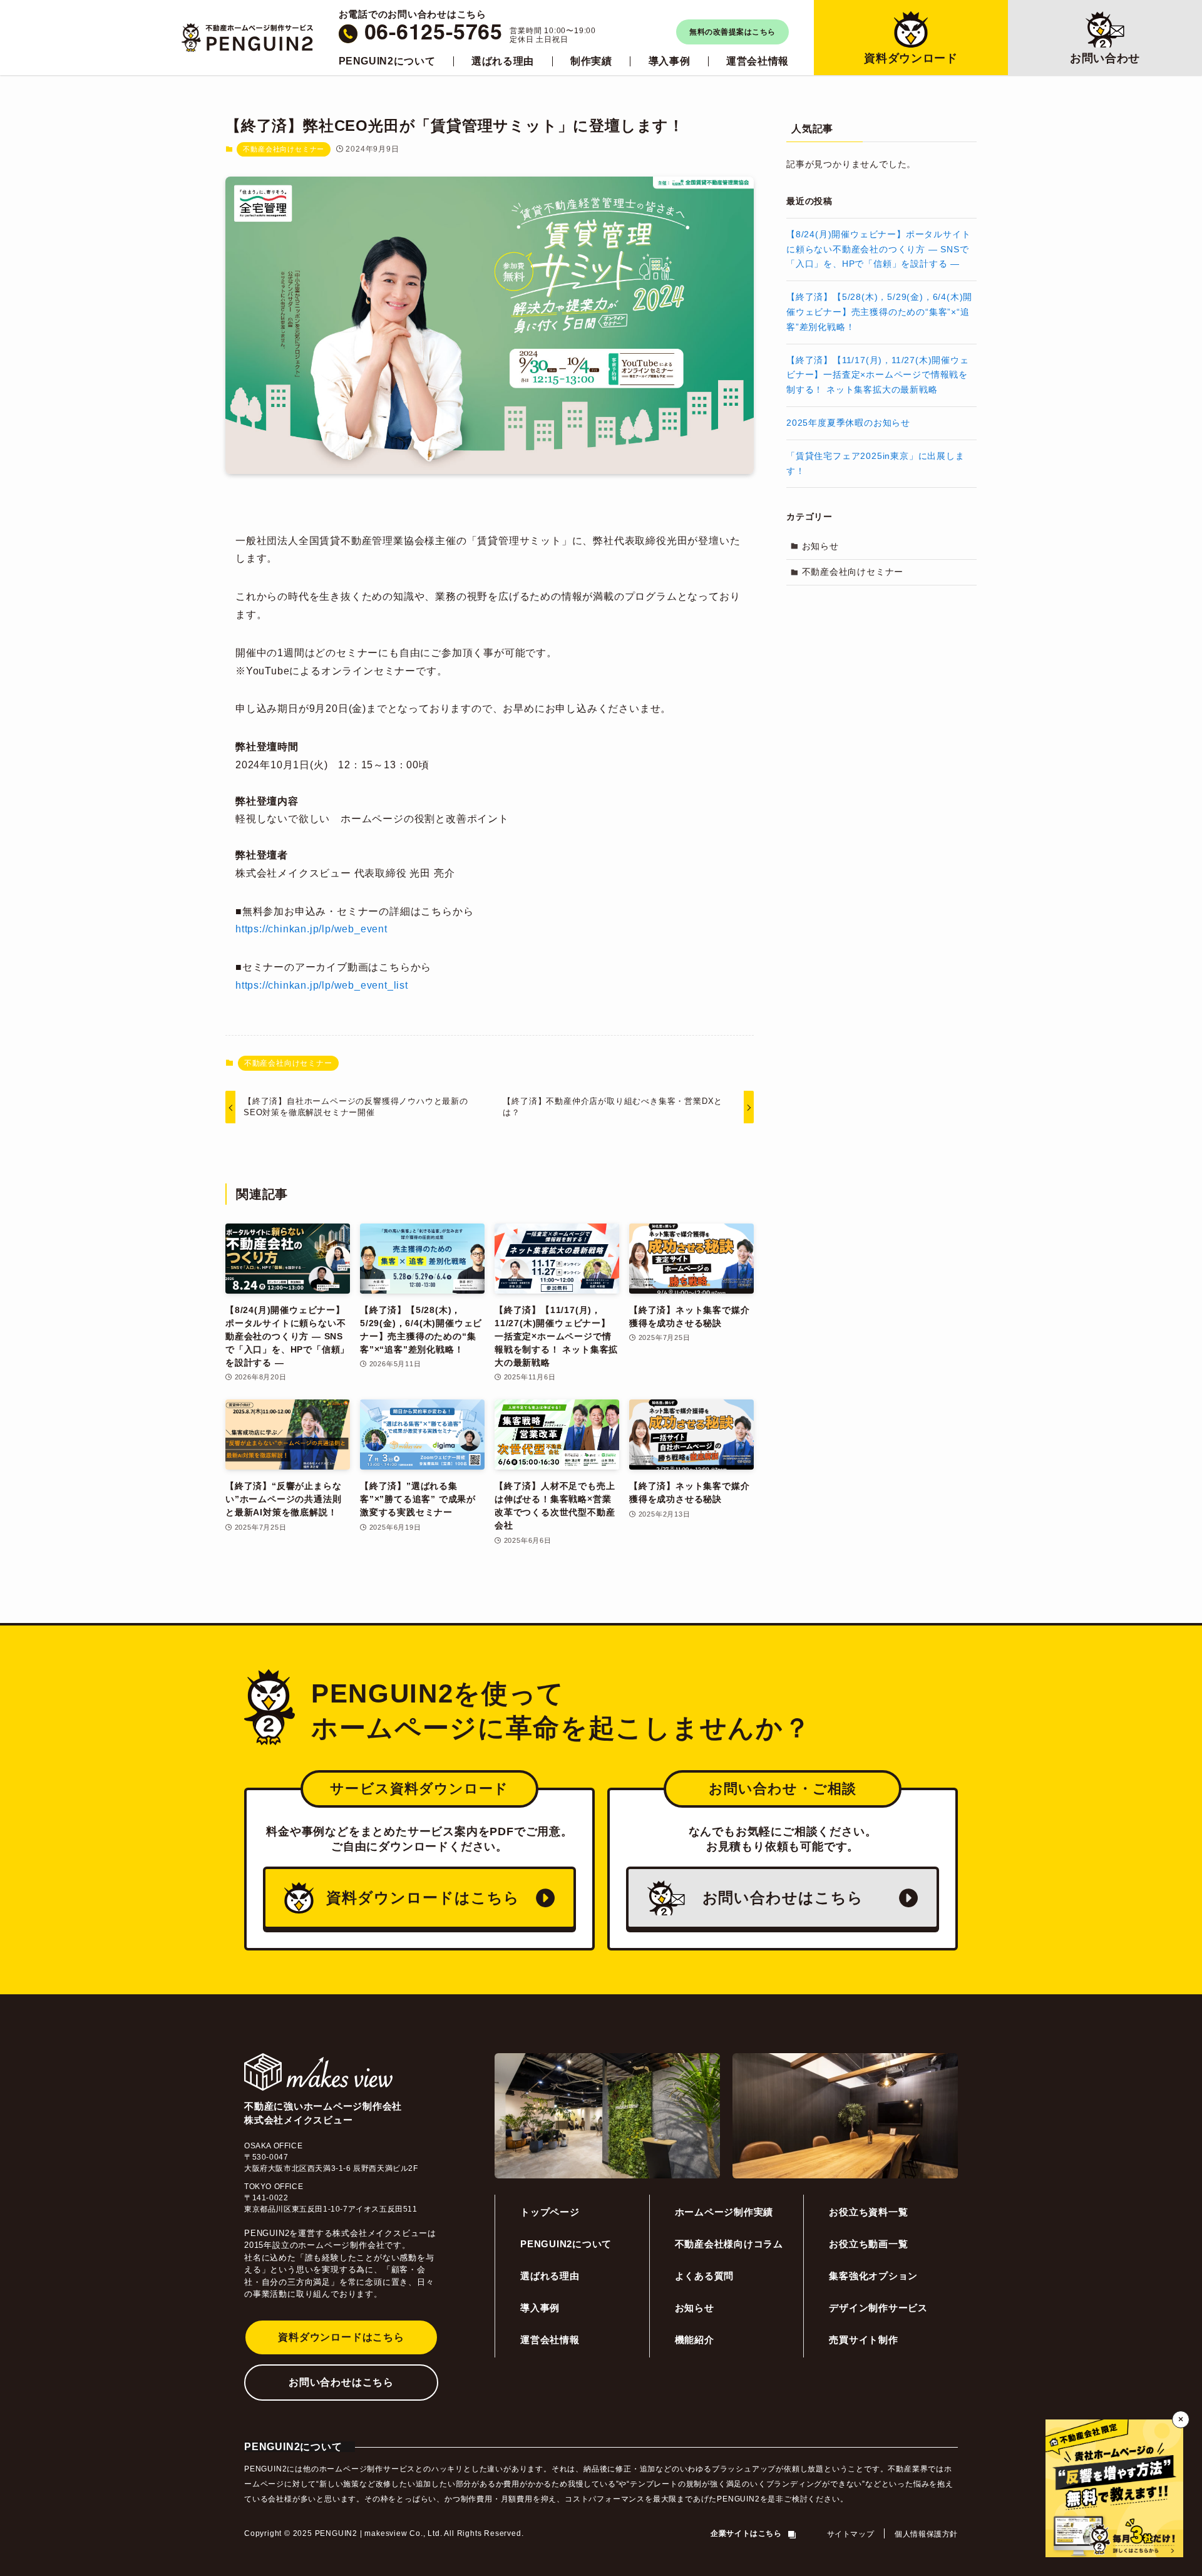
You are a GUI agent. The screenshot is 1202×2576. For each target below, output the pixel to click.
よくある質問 (705, 2276)
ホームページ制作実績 (724, 2212)
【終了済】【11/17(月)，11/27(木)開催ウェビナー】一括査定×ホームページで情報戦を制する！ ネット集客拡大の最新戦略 (878, 375)
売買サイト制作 (863, 2340)
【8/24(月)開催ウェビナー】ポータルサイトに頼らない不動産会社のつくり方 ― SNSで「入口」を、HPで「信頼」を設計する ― (878, 249)
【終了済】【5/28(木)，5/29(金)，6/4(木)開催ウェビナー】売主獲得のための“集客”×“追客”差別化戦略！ (879, 312)
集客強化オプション (873, 2276)
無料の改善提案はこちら (732, 32)
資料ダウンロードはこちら (341, 2337)
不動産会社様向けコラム (729, 2244)
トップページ (550, 2212)
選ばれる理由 (503, 61)
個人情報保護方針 (926, 2534)
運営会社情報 (758, 61)
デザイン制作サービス (878, 2308)
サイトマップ (851, 2534)
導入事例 (670, 61)
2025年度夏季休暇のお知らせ (848, 423)
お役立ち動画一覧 (868, 2244)
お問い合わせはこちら (341, 2382)
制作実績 (591, 61)
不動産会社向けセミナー (284, 149)
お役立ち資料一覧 (868, 2212)
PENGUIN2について (387, 61)
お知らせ (820, 546)
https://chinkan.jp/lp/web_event (311, 929)
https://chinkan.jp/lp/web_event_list (322, 985)
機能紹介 (695, 2340)
